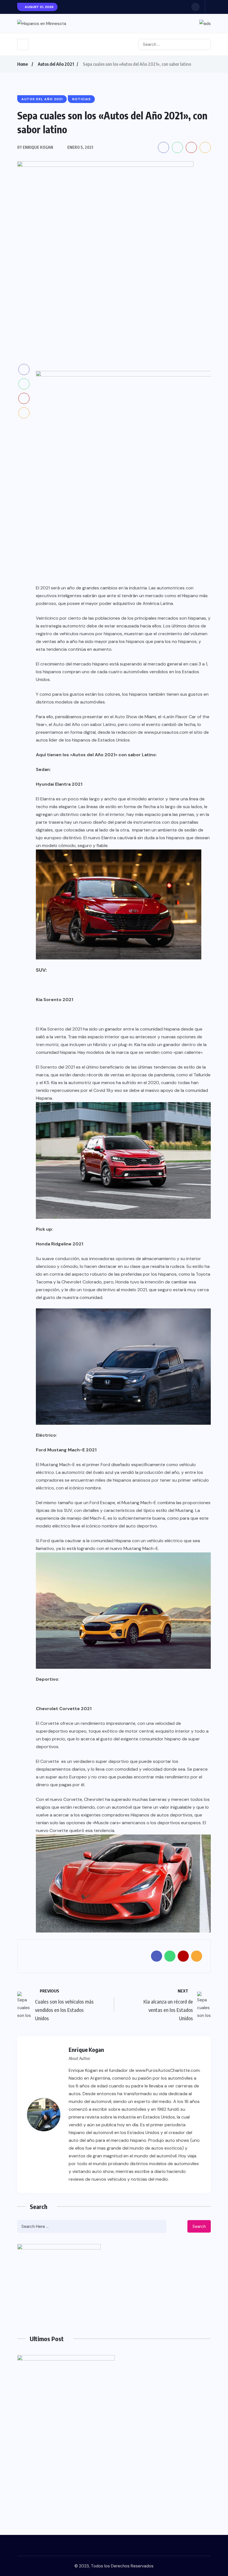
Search (199, 2226)
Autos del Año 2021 (56, 64)
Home (23, 64)
